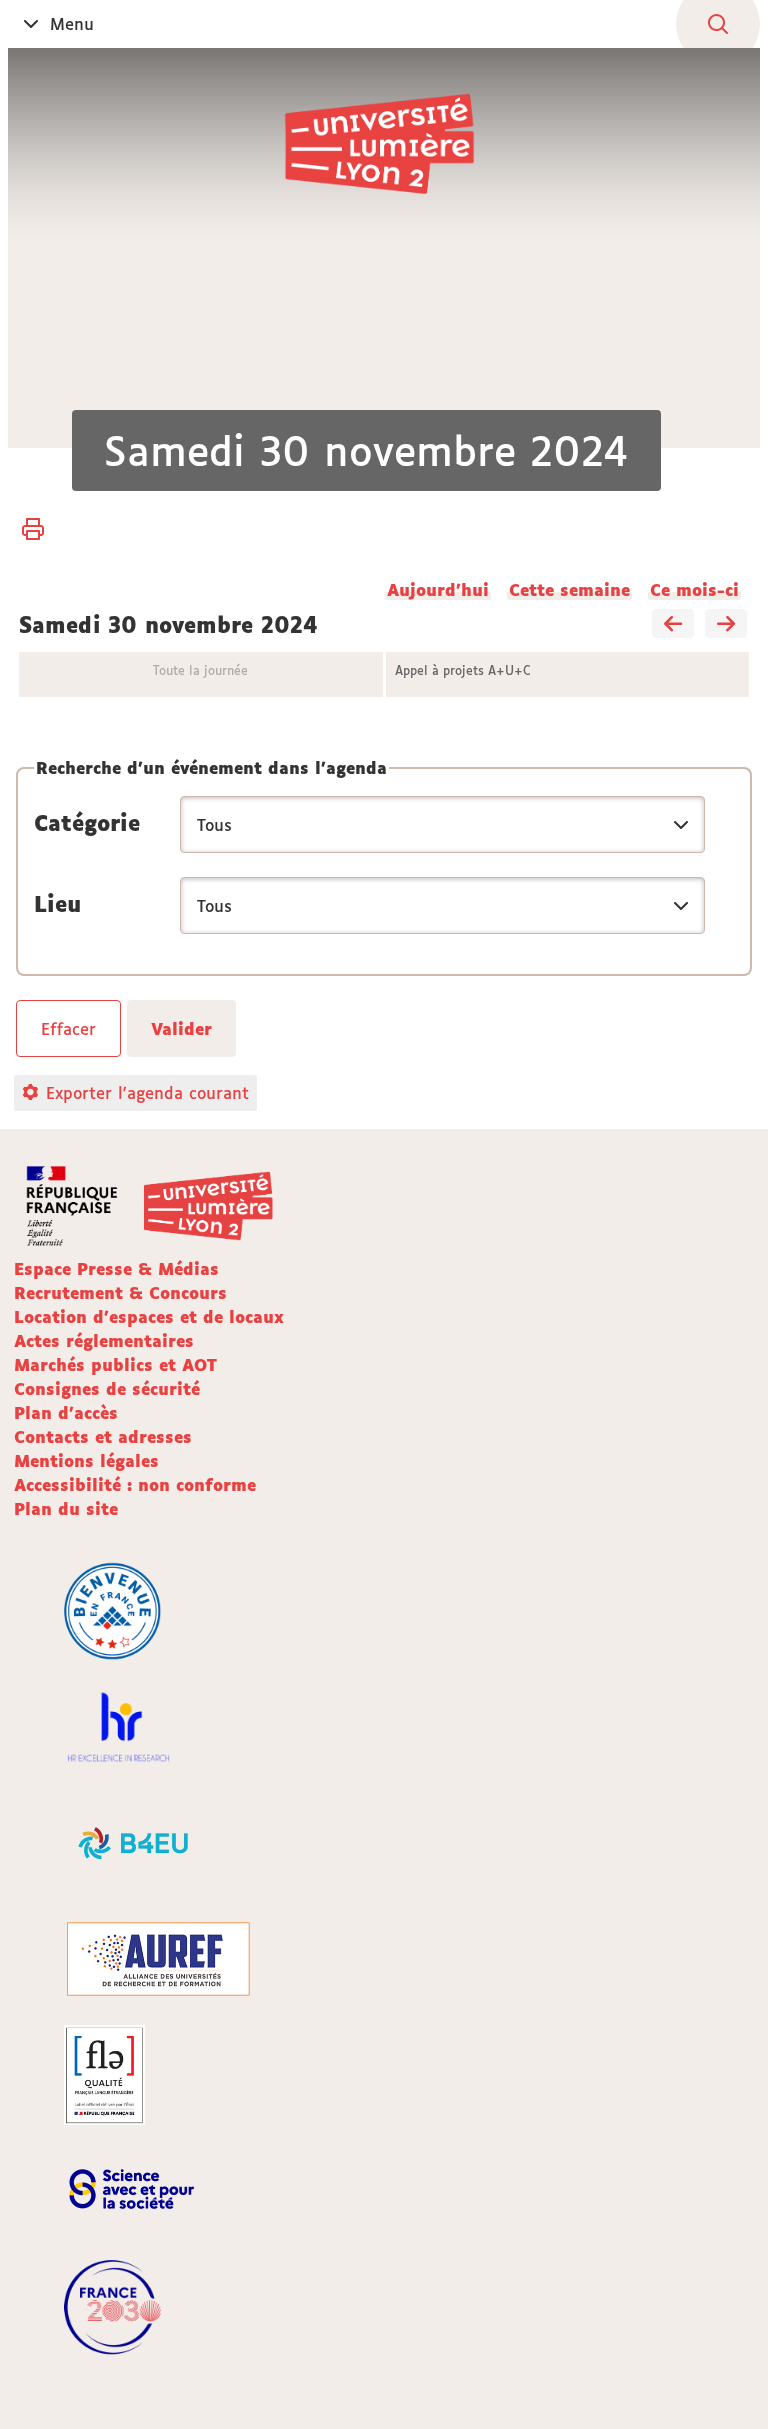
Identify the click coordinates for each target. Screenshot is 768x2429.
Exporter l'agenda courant (147, 1093)
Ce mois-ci (694, 590)
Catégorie (87, 823)
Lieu (57, 904)
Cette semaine (569, 590)
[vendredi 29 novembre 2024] (673, 625)
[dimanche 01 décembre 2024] (726, 625)
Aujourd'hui (438, 590)
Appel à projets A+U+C (463, 670)
